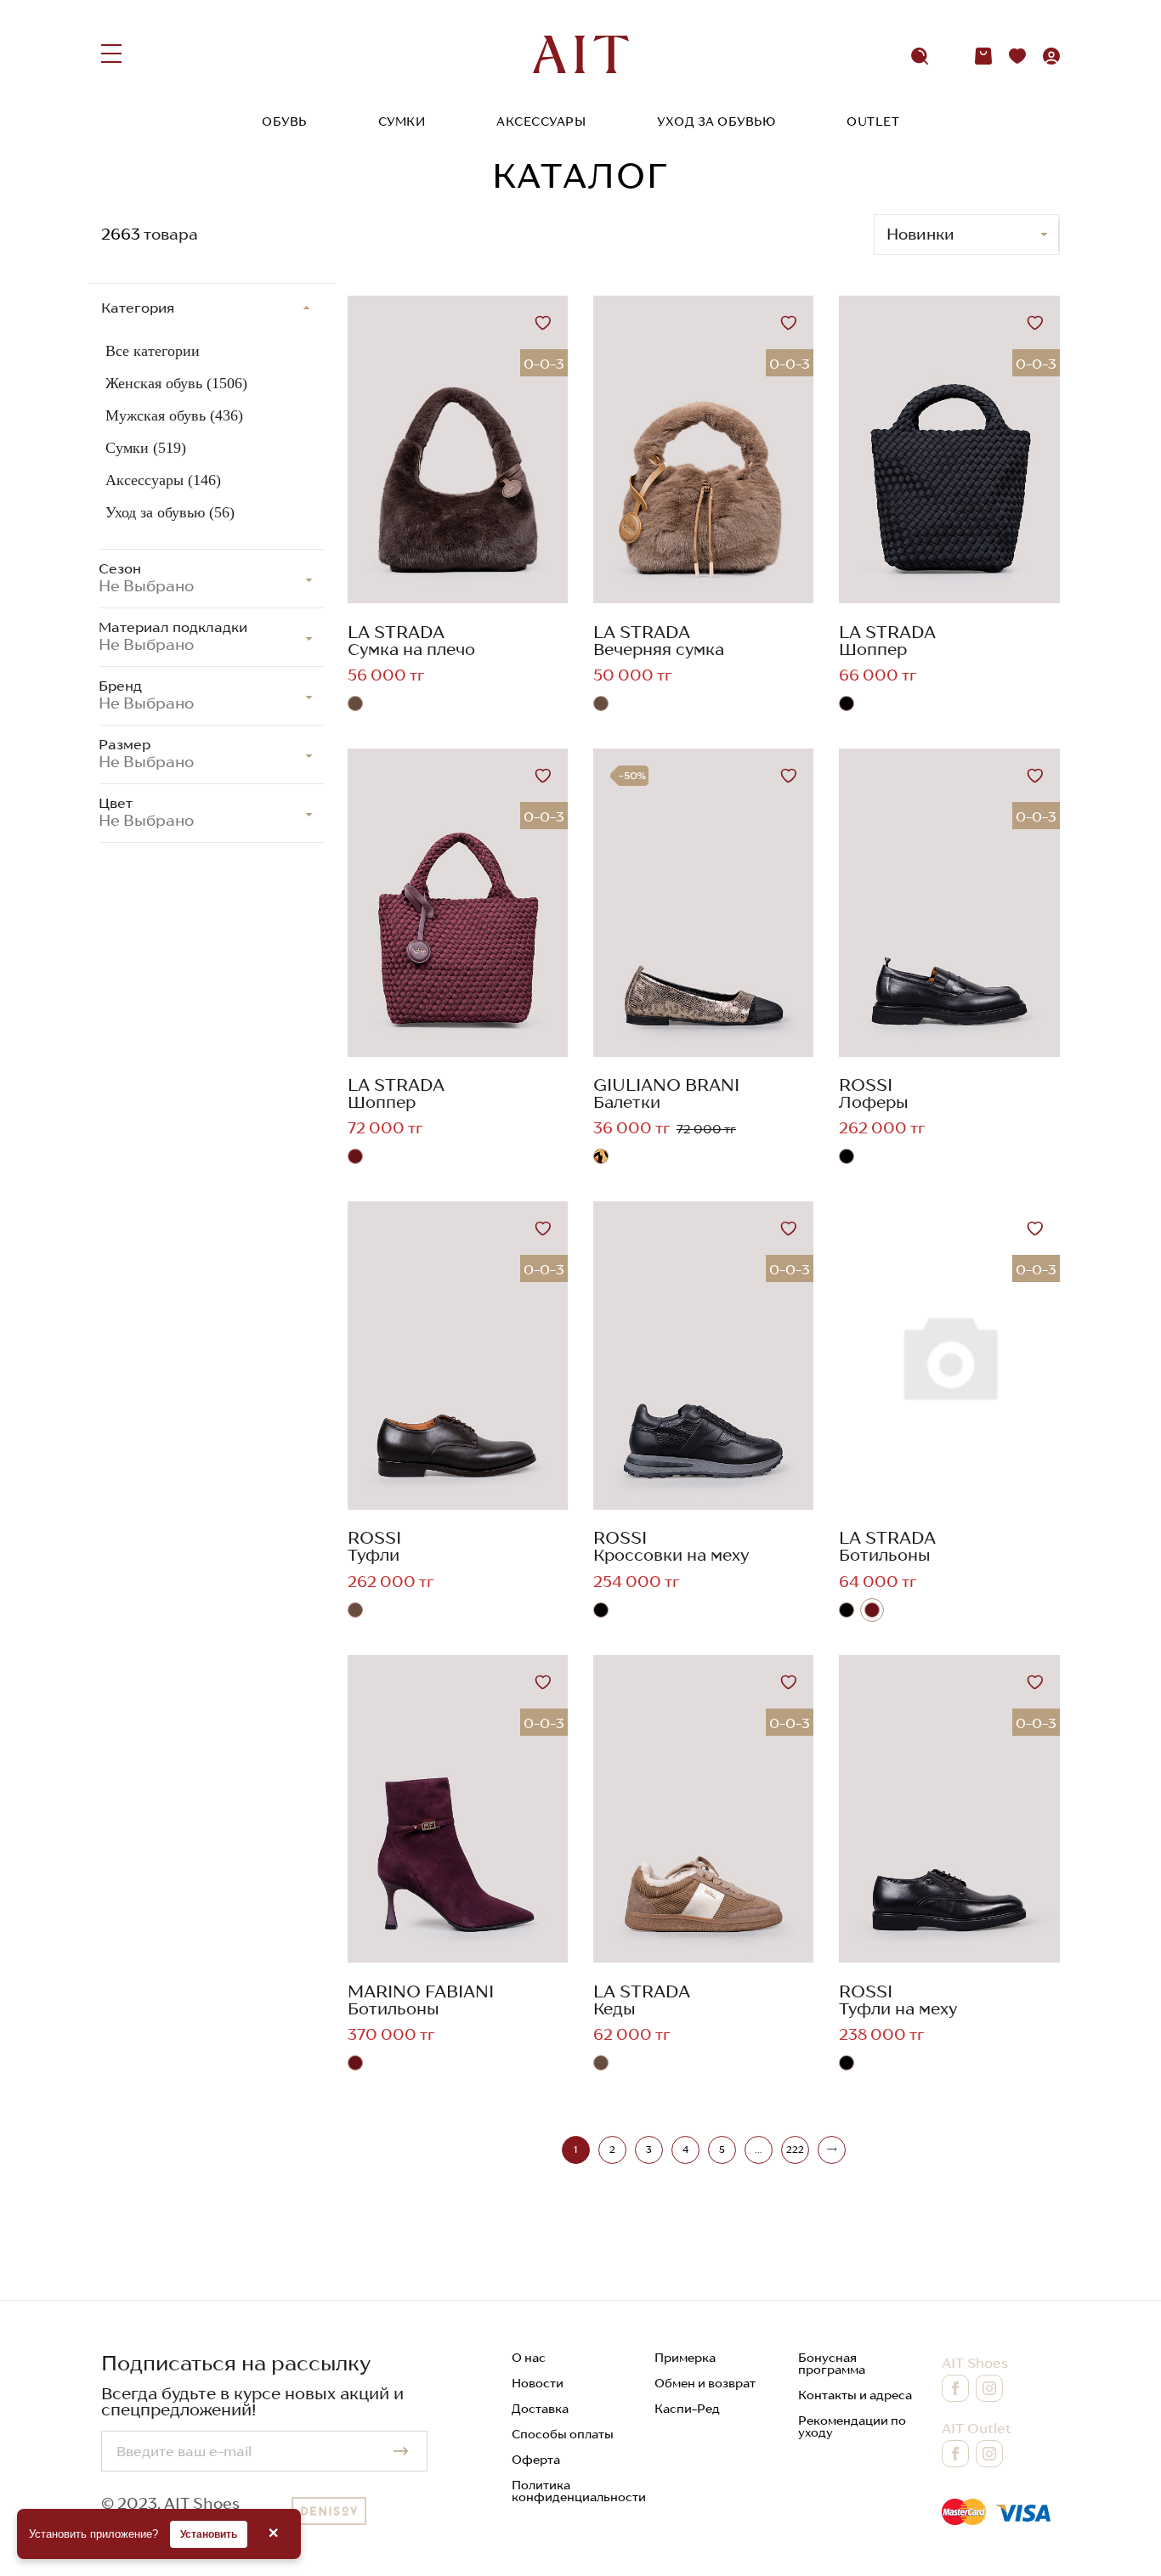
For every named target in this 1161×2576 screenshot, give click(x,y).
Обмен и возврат (705, 2383)
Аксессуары (541, 121)
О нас (529, 2358)
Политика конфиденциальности (579, 2491)
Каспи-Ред (687, 2409)
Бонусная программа (832, 2364)
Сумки (402, 121)
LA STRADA (396, 632)
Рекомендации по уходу (852, 2426)
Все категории (153, 351)
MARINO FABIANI (421, 1991)
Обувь (284, 121)
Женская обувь (176, 383)
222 (795, 2149)
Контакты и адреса (855, 2395)
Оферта (536, 2460)
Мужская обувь (174, 415)
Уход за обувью (716, 121)
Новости (538, 2383)
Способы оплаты (563, 2434)
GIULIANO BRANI (666, 1085)
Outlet (873, 121)
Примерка (685, 2358)
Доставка (540, 2409)
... (758, 2149)
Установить (209, 2534)
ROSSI (866, 1085)
